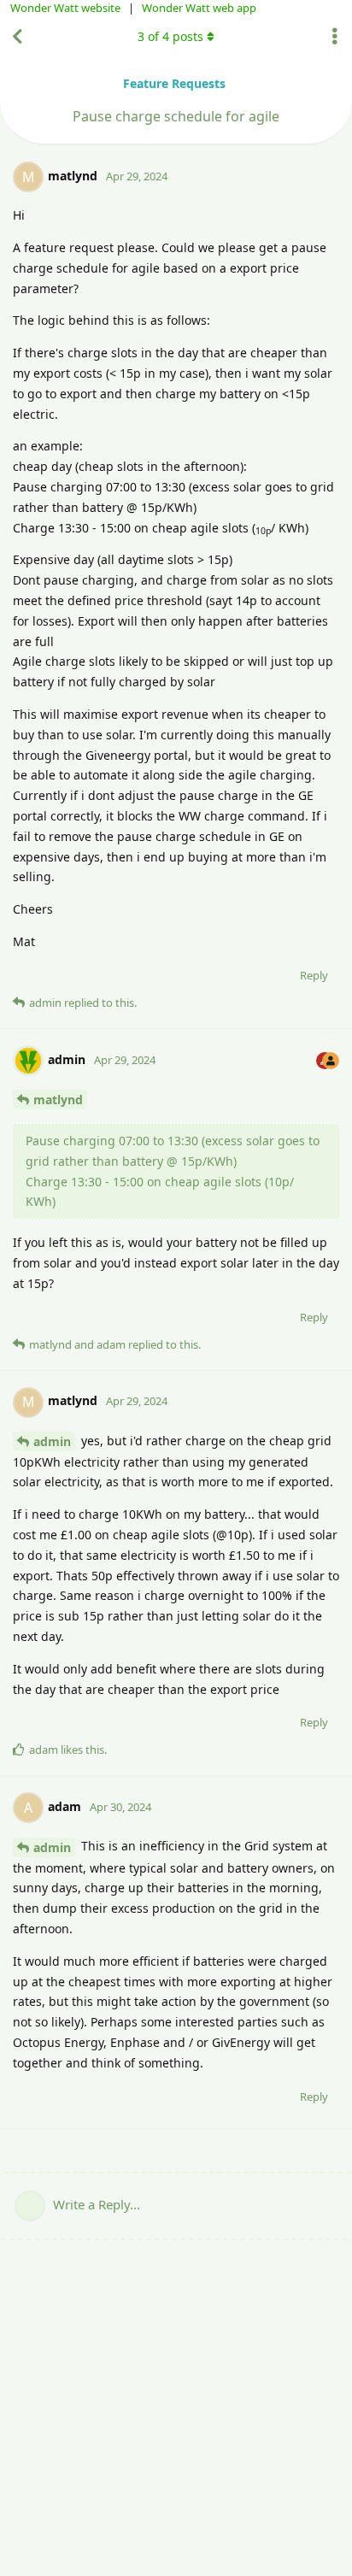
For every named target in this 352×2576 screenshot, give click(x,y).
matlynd (58, 1100)
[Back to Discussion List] (17, 37)
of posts (170, 36)
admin (52, 1441)
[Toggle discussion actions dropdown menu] (335, 37)
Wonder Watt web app (199, 8)
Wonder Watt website (65, 8)
